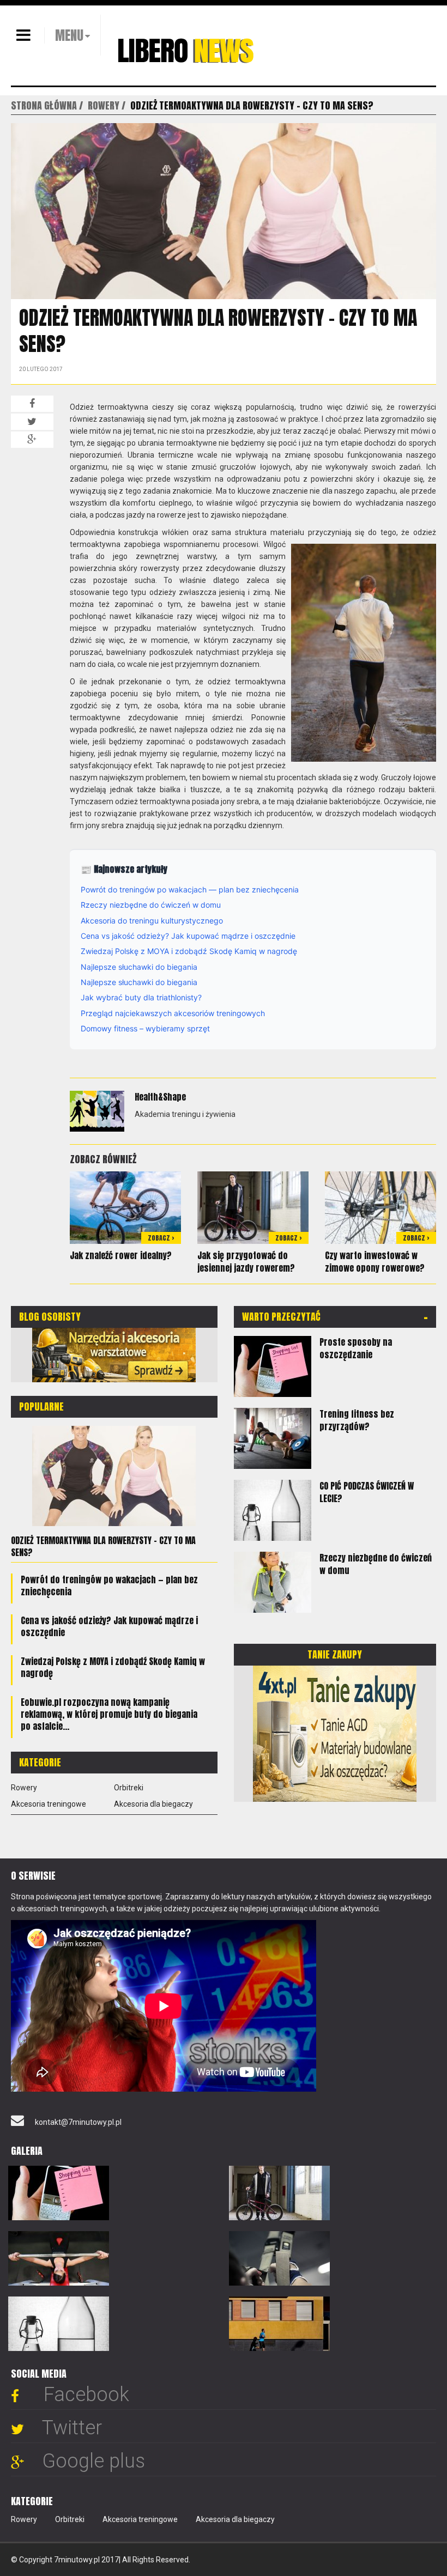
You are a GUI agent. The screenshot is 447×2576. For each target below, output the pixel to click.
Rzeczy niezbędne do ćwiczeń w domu (151, 905)
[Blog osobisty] (114, 1354)
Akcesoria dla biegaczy (153, 1804)
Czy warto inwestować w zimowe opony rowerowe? (375, 1262)
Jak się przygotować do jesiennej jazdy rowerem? (246, 1262)
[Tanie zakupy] (335, 1733)
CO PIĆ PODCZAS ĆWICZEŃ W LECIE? (367, 1492)
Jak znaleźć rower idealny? (121, 1255)
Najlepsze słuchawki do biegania (139, 967)
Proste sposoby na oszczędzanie (356, 1348)
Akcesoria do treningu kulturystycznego (152, 921)
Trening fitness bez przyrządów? (357, 1420)
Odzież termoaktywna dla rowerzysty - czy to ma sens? (103, 1546)
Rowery (24, 1788)
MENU (69, 35)
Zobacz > (161, 1238)
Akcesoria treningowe (49, 1804)
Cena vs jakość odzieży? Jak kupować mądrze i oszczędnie (188, 936)
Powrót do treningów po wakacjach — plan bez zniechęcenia (190, 889)
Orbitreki (129, 1788)
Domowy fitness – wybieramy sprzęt (145, 1028)
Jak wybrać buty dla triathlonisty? (141, 997)
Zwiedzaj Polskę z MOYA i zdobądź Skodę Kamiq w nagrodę (189, 951)
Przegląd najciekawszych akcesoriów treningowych (173, 1013)
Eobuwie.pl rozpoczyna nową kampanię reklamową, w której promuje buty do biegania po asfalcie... (109, 1714)
